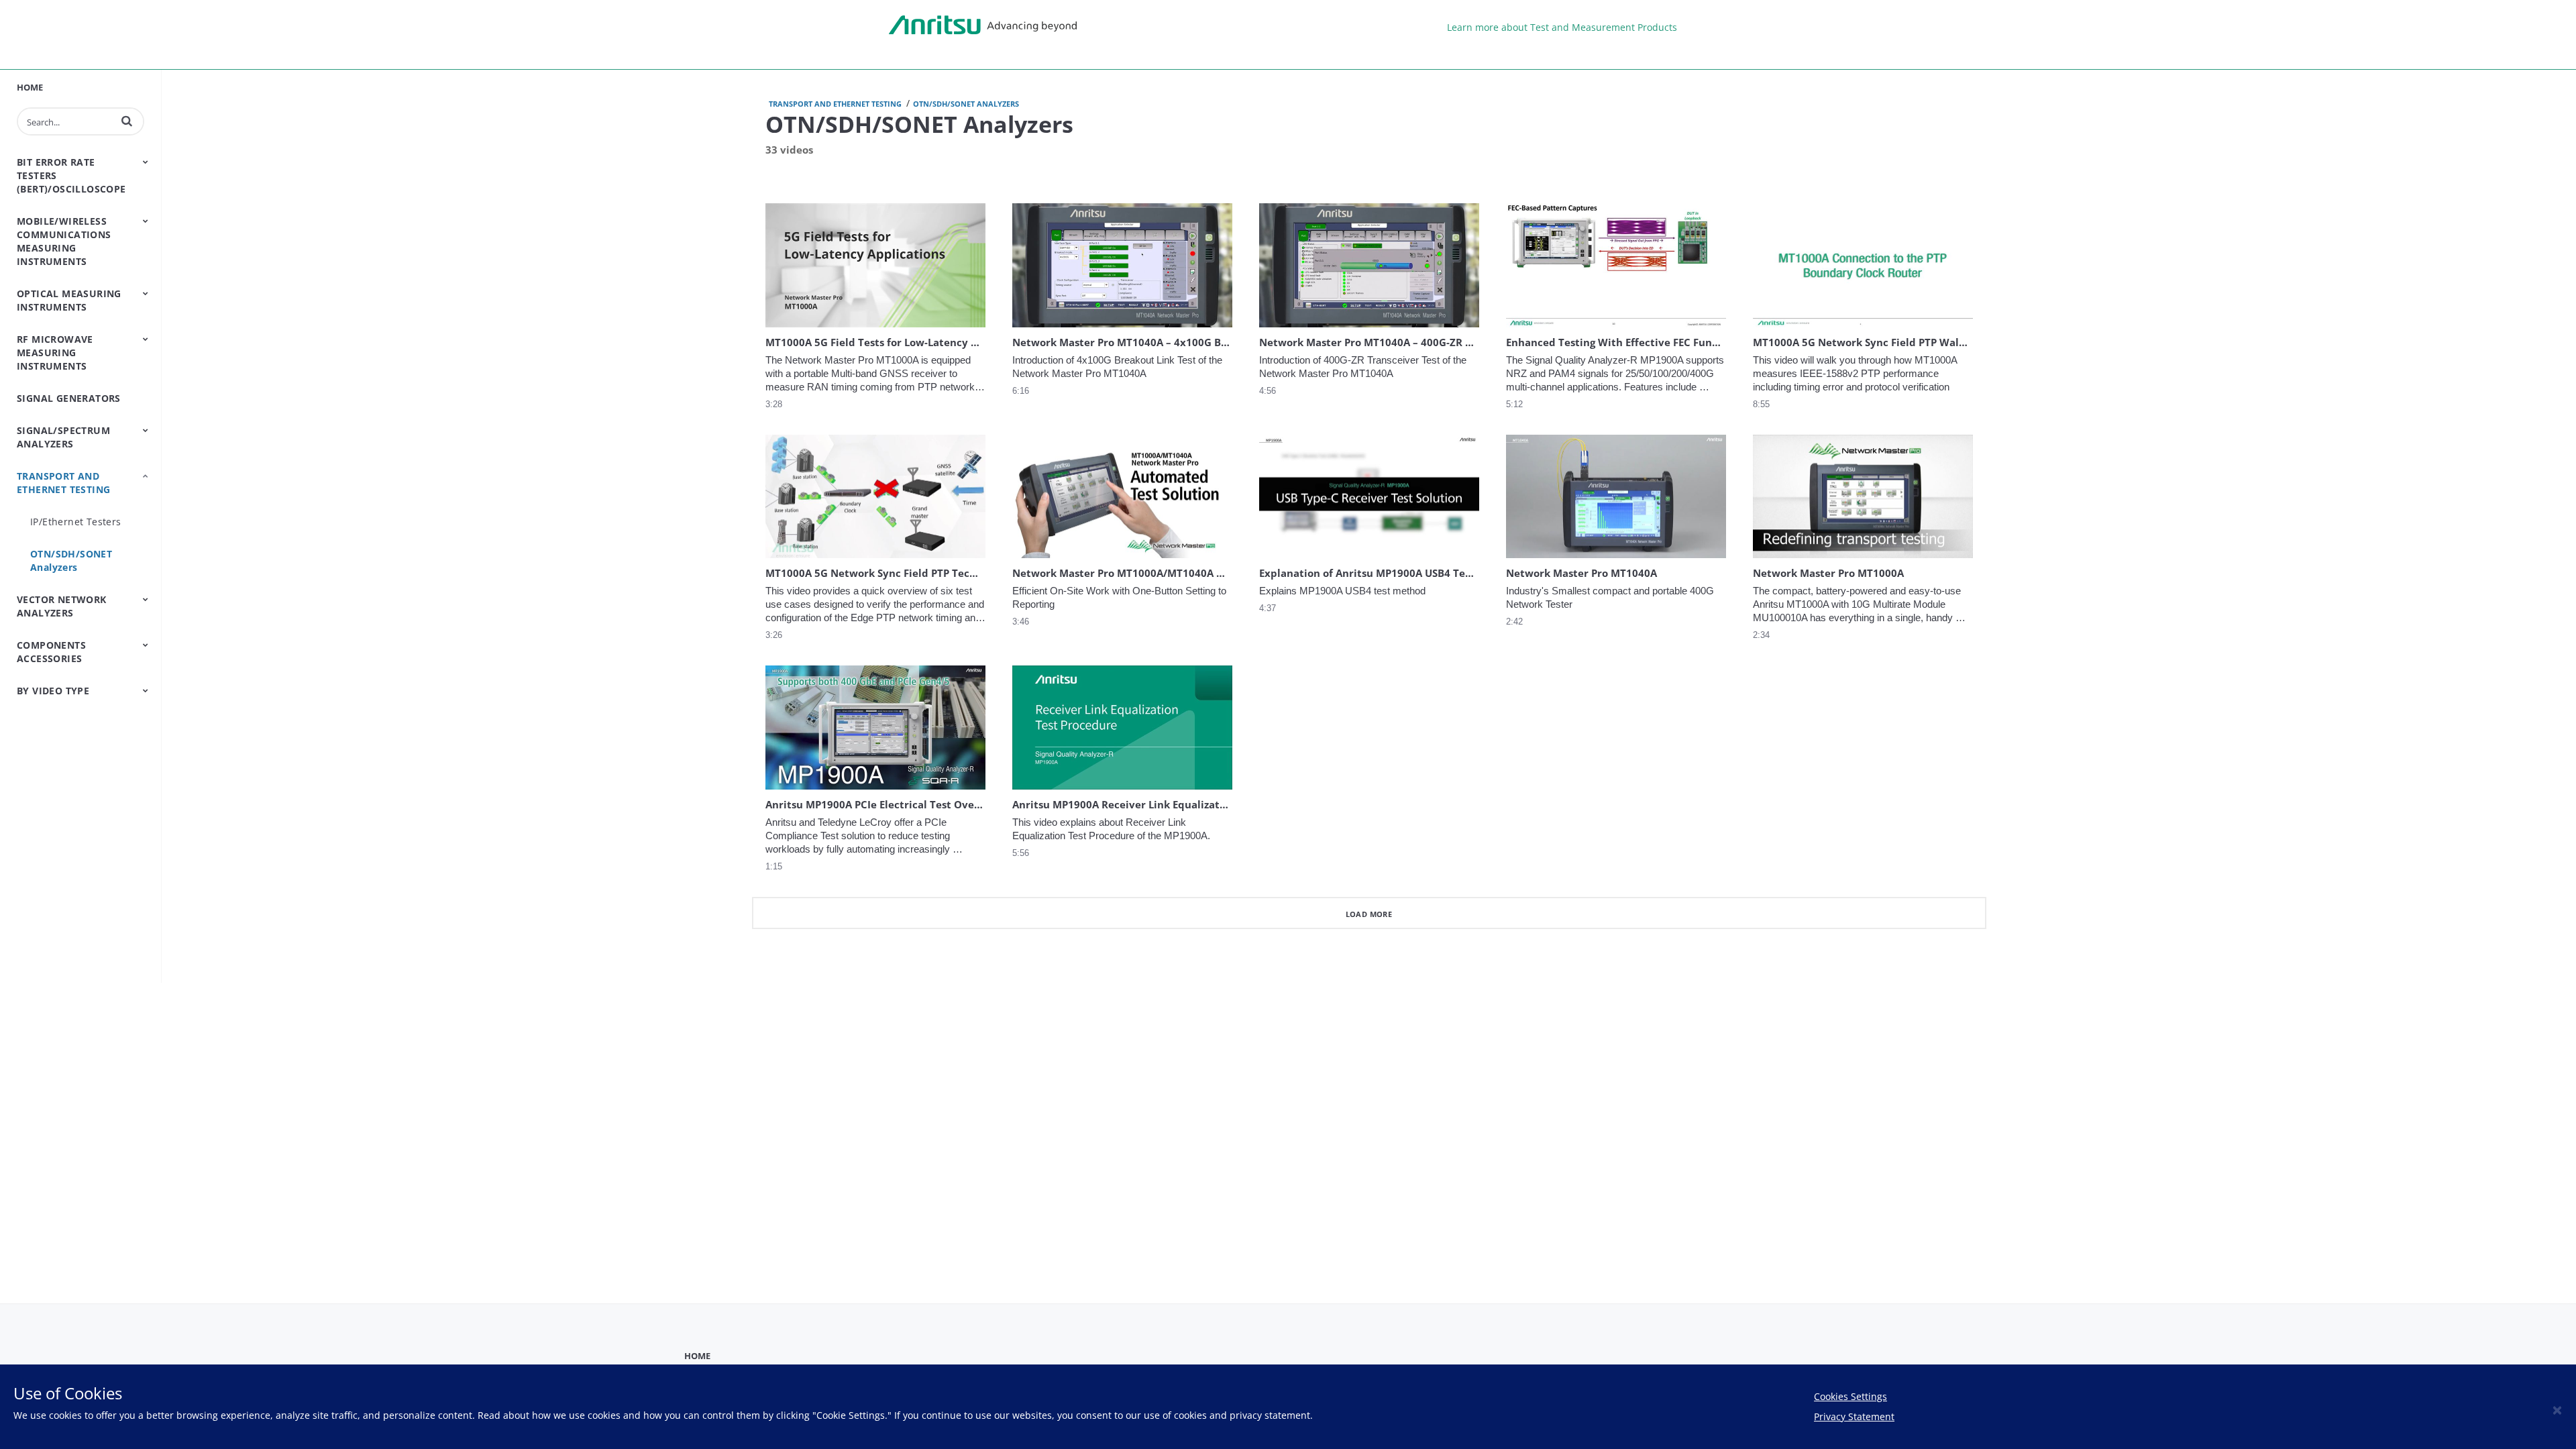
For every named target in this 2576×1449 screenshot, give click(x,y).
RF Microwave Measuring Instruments (55, 353)
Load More (1369, 914)
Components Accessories (51, 652)
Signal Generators (69, 398)
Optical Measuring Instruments (69, 300)
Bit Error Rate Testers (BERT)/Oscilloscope (71, 175)
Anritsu (983, 25)
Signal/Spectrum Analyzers (63, 437)
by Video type (53, 691)
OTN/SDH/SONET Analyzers (71, 560)
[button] (127, 121)
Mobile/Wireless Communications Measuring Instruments (64, 241)
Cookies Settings (1850, 1396)
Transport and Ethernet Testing (63, 483)
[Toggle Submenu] (146, 162)
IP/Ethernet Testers (76, 522)
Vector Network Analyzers (62, 606)
